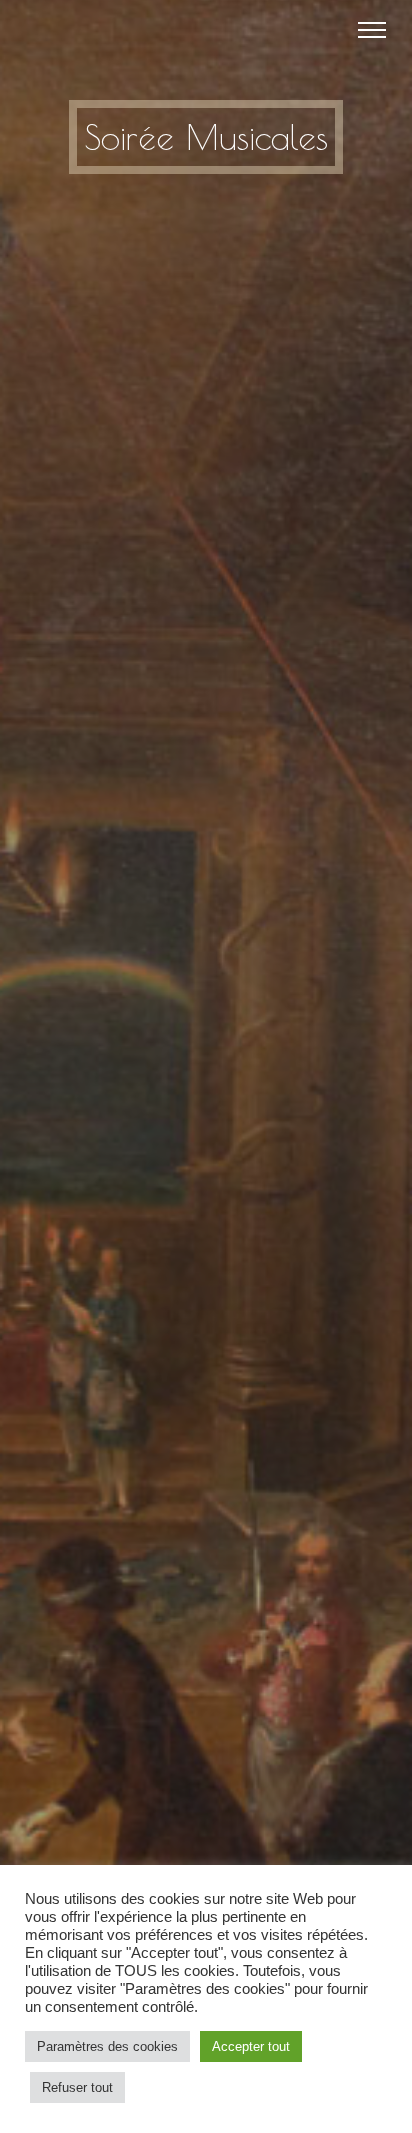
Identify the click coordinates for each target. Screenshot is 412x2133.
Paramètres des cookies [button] (107, 2046)
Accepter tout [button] (251, 2046)
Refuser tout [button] (77, 2087)
